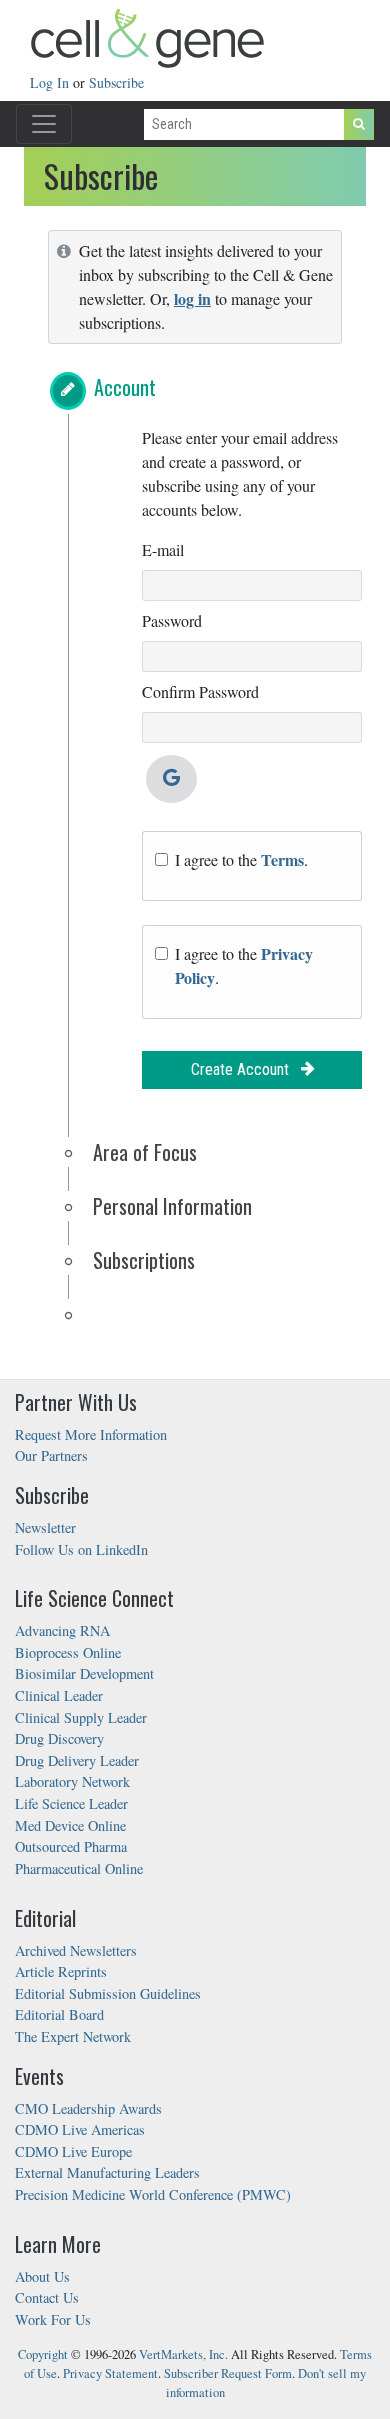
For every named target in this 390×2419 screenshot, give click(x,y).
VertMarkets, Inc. (183, 2354)
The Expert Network (73, 2036)
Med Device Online (70, 1825)
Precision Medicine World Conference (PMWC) (153, 2194)
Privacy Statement (110, 2373)
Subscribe (116, 82)
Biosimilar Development (84, 1673)
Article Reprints (61, 1971)
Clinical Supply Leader (81, 1717)
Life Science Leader (71, 1803)
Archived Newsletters (76, 1950)
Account (125, 387)
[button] (68, 391)
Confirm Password (200, 691)
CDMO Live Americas (80, 2129)
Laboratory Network (72, 1781)
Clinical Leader (59, 1695)
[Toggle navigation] (44, 124)
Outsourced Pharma (71, 1846)
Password (172, 620)
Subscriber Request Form (228, 2373)
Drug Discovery (59, 1738)
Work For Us (53, 2319)
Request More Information (91, 1434)
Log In (51, 82)
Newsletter (45, 1527)
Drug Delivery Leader (77, 1760)
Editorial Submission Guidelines (108, 1993)
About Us (42, 2276)
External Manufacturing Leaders (107, 2172)
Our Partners (51, 1455)
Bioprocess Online (68, 1652)
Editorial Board (59, 2014)
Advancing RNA (62, 1630)
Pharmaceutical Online (79, 1868)
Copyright (43, 2354)
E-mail (163, 549)
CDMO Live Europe (73, 2151)
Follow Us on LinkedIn (81, 1549)
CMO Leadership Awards (88, 2108)
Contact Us (47, 2297)
